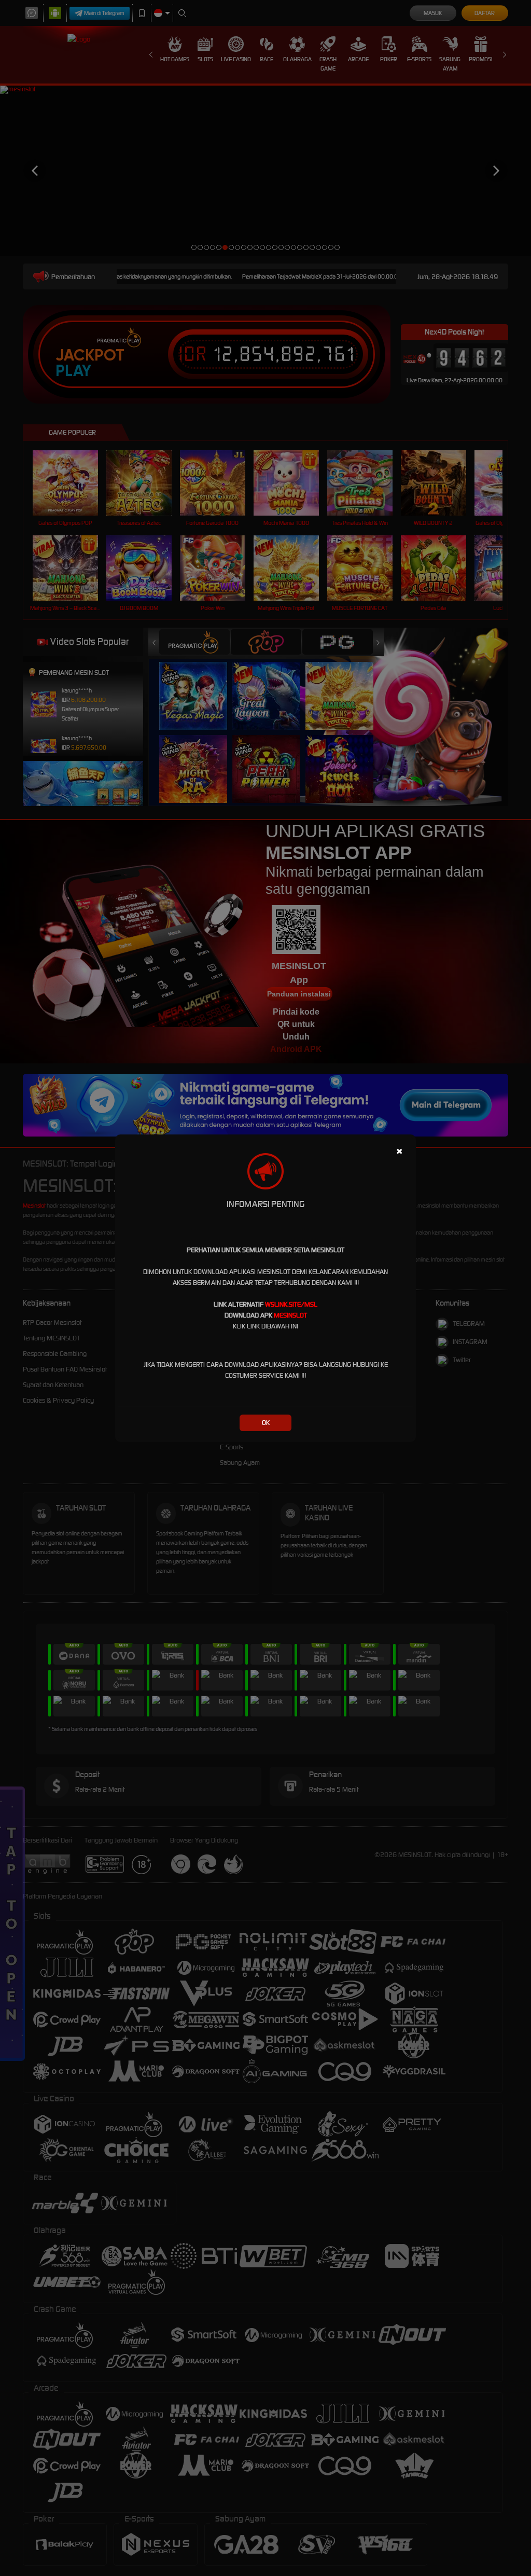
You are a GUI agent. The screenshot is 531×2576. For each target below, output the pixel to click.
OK (266, 1423)
